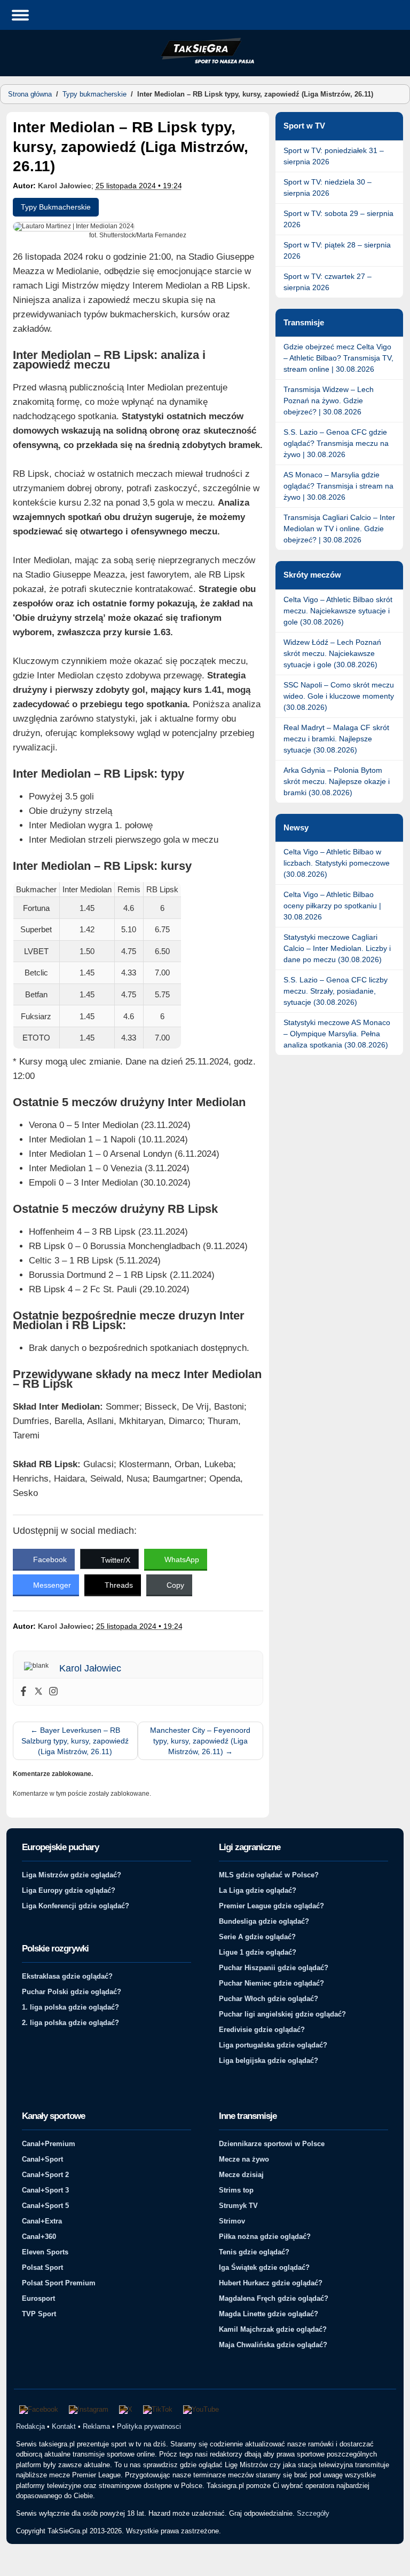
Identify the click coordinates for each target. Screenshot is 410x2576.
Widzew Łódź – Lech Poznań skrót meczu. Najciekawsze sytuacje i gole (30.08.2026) (332, 653)
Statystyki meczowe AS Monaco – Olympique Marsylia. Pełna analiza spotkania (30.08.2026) (337, 1034)
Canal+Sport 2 (45, 2175)
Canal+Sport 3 (45, 2190)
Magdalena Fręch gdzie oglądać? (274, 2298)
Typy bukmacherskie (94, 94)
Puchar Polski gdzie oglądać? (72, 1992)
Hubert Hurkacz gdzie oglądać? (271, 2283)
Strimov (232, 2221)
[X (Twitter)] (126, 2410)
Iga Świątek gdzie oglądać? (264, 2267)
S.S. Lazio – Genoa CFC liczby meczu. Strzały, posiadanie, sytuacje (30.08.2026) (336, 991)
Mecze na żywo (244, 2159)
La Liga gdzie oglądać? (258, 1890)
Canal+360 (39, 2237)
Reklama (96, 2426)
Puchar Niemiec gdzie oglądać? (271, 1983)
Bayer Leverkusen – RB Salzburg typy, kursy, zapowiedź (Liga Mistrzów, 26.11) (75, 1741)
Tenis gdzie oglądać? (254, 2252)
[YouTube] (201, 2410)
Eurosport (38, 2298)
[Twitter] (38, 1692)
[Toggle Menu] (20, 15)
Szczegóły (313, 2513)
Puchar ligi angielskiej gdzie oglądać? (282, 2014)
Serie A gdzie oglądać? (257, 1937)
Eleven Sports (45, 2252)
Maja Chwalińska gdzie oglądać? (273, 2345)
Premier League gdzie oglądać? (271, 1906)
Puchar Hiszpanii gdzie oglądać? (274, 1968)
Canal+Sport (42, 2159)
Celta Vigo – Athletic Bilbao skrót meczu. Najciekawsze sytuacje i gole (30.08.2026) (338, 611)
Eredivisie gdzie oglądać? (262, 2030)
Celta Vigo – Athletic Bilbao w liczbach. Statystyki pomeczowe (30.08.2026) (337, 863)
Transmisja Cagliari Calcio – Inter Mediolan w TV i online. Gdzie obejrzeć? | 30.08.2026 (339, 529)
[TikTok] (158, 2410)
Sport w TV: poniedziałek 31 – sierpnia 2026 (334, 156)
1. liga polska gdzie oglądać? (70, 2007)
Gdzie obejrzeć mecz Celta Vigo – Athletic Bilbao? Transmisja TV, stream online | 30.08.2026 (338, 358)
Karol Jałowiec (65, 186)
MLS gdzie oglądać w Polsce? (269, 1875)
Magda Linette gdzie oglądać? (269, 2314)
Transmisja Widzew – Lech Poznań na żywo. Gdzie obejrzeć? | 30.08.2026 (329, 401)
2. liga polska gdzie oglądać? (70, 2023)
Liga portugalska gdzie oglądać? (273, 2045)
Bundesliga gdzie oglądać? (264, 1921)
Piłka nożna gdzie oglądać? (265, 2237)
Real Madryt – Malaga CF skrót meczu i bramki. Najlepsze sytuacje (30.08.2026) (336, 739)
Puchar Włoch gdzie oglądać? (269, 1999)
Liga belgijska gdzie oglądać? (269, 2061)
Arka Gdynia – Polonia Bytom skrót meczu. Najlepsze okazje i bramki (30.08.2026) (337, 781)
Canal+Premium (49, 2144)
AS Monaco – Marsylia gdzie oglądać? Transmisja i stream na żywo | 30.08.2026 (338, 486)
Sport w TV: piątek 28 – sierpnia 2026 (337, 250)
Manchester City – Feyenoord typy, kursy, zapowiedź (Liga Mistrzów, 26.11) (200, 1741)
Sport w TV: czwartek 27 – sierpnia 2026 (328, 282)
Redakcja (30, 2426)
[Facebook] (23, 1692)
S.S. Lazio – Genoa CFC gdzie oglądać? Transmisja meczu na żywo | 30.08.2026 (336, 443)
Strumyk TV (238, 2206)
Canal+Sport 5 (45, 2206)
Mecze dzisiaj (241, 2175)
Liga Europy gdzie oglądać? (69, 1890)
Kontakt (64, 2426)
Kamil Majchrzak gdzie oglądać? (273, 2329)
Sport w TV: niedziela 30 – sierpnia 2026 (328, 187)
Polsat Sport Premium (59, 2283)
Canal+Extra (42, 2221)
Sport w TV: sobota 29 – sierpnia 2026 (338, 219)
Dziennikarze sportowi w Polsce (272, 2144)
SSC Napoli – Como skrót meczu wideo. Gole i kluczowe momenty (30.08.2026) (339, 696)
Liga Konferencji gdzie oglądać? (76, 1906)
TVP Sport (39, 2314)
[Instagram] (53, 1692)
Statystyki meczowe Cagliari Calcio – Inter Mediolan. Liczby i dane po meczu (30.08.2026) (337, 948)
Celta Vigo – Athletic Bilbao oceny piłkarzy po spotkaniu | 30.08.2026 (332, 906)
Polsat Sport (42, 2267)
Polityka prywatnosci (149, 2426)
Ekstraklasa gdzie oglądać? (67, 1976)
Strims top (236, 2190)
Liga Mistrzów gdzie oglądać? (72, 1875)
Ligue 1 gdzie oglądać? (258, 1952)
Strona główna (30, 94)
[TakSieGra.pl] (205, 62)
